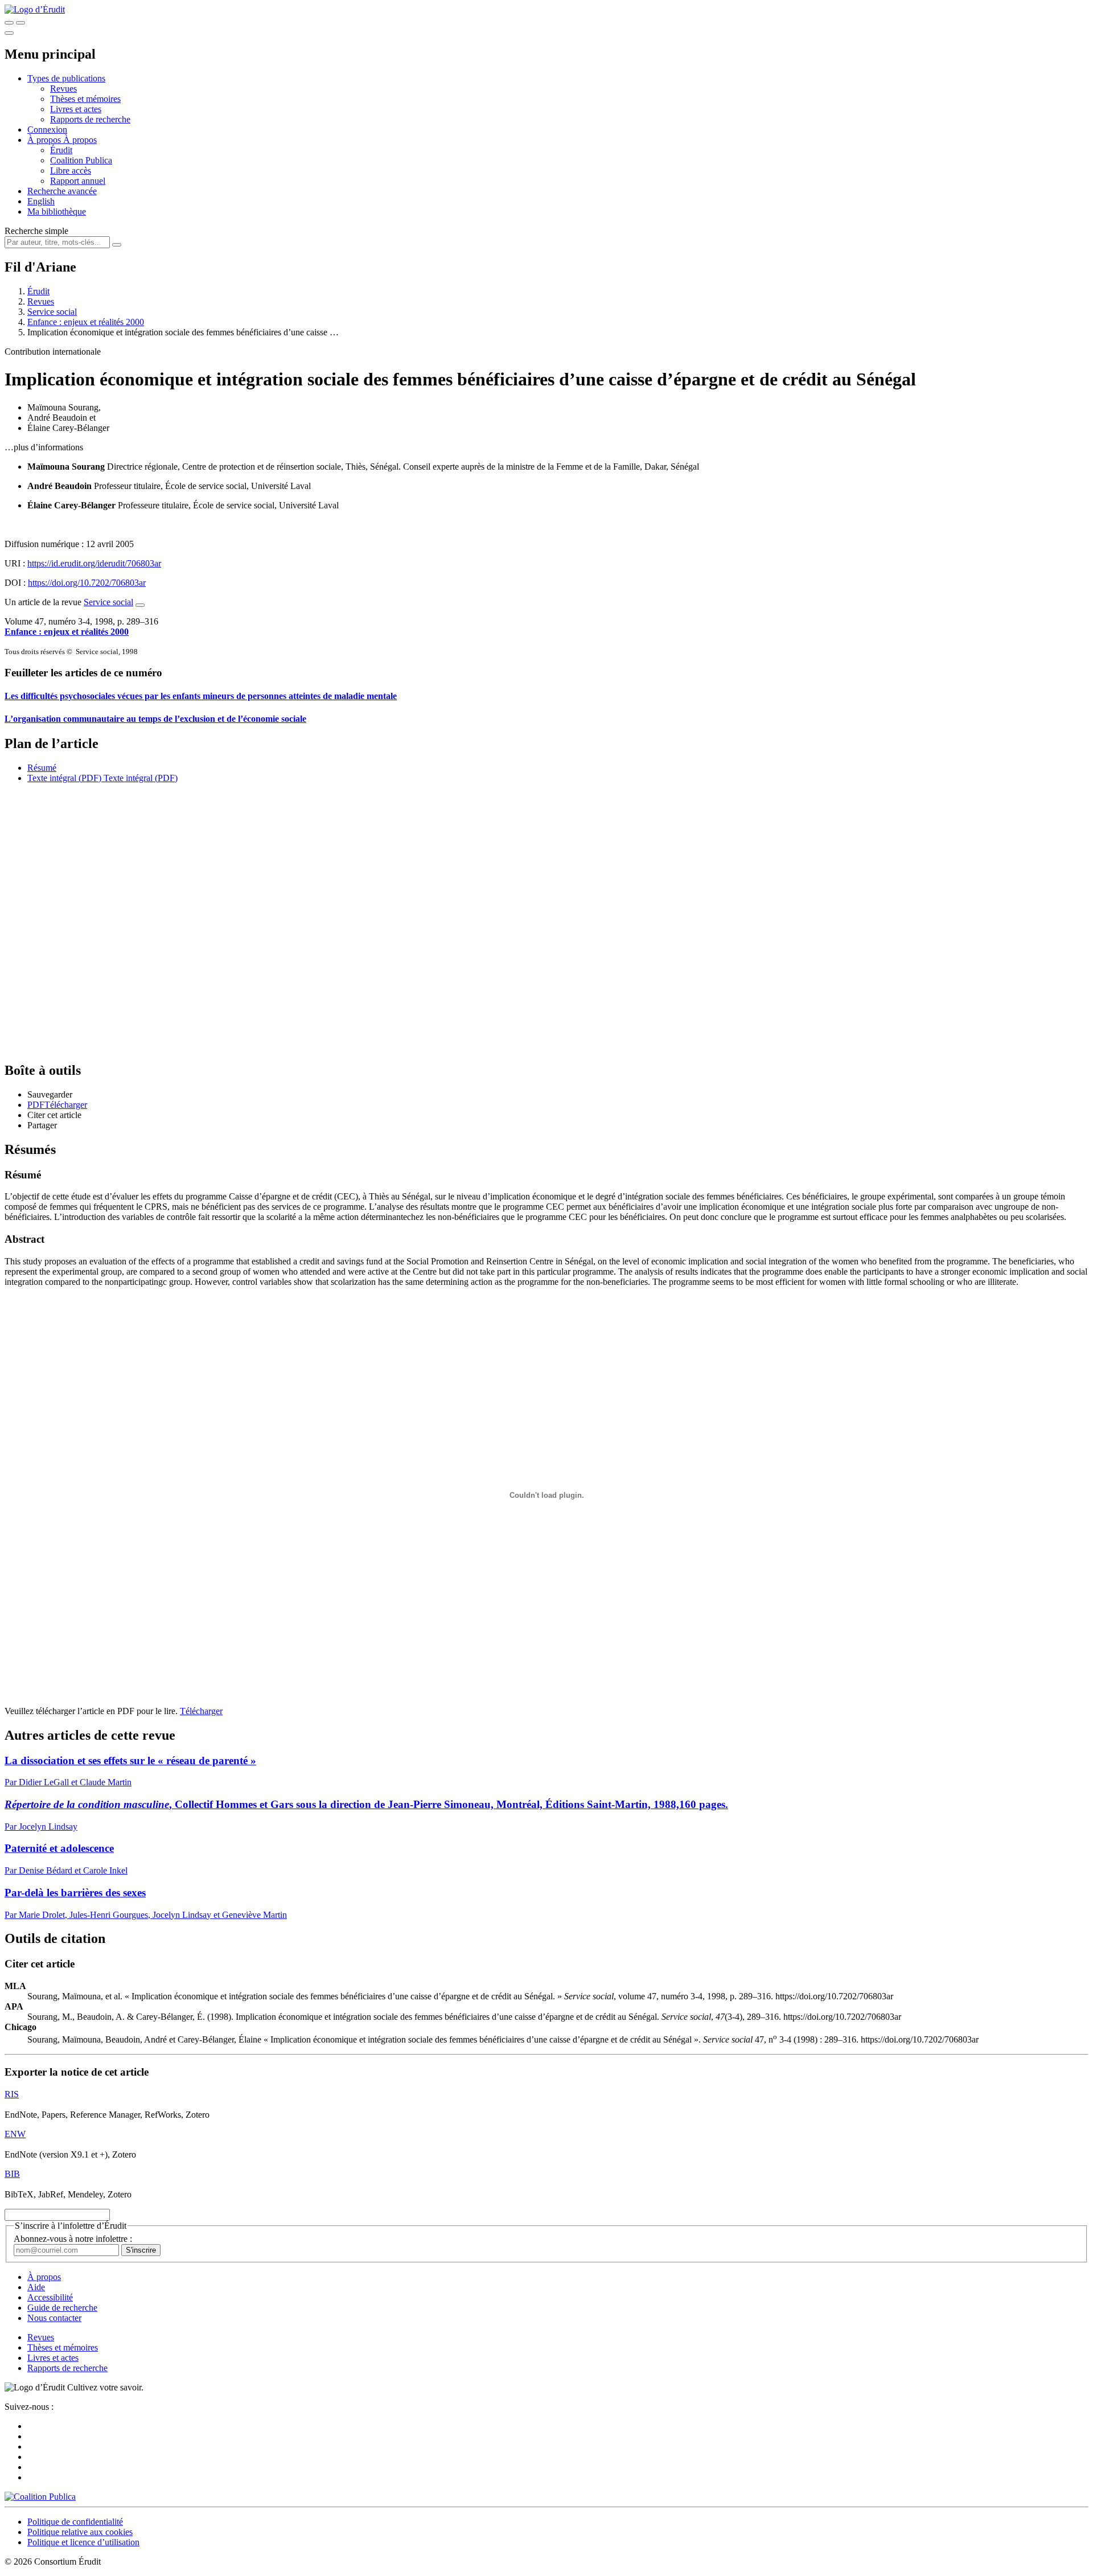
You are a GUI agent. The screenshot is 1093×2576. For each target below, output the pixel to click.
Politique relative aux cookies (80, 2532)
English (41, 201)
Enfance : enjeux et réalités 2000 (86, 322)
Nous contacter (54, 2318)
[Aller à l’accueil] (35, 9)
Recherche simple (36, 231)
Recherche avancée (62, 191)
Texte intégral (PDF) (64, 778)
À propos (80, 140)
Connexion (47, 130)
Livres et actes (76, 109)
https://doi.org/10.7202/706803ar (87, 583)
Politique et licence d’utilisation (83, 2542)
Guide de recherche (62, 2308)
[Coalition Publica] (40, 2497)
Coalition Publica (81, 160)
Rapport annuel (78, 181)
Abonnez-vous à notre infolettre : (73, 2239)
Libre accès (71, 170)
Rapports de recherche (90, 119)
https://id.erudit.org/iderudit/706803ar (94, 563)
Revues (63, 89)
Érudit (61, 150)
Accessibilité (50, 2297)
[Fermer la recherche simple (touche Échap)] (20, 23)
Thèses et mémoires (85, 99)
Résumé (42, 768)
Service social (52, 312)
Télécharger (201, 1711)
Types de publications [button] (66, 78)
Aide (36, 2287)
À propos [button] (45, 140)
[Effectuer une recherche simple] (9, 23)
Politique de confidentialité (75, 2522)
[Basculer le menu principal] (9, 33)
